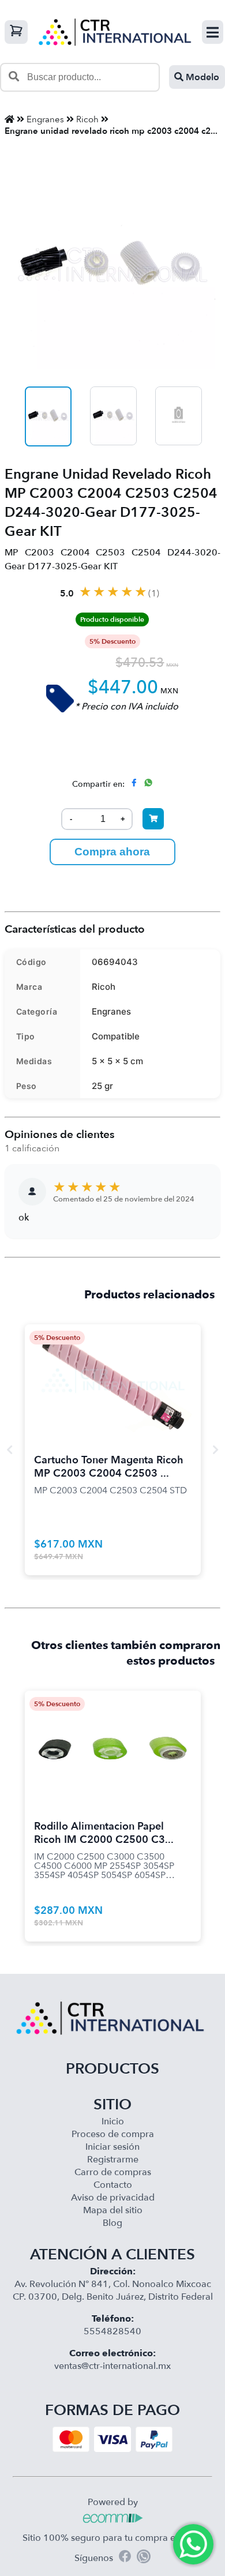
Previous (10, 1450)
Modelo (201, 77)
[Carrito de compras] (16, 32)
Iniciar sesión (112, 2147)
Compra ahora (112, 852)
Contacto (113, 2185)
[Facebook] (125, 2558)
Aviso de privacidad (113, 2198)
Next (215, 1450)
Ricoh (87, 119)
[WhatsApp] (144, 2558)
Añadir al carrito (112, 1368)
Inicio (113, 2121)
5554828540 (112, 2331)
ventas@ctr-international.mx (112, 2366)
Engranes (45, 119)
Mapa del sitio (113, 2210)
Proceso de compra (113, 2134)
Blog (112, 2223)
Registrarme (113, 2160)
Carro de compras (113, 2172)
